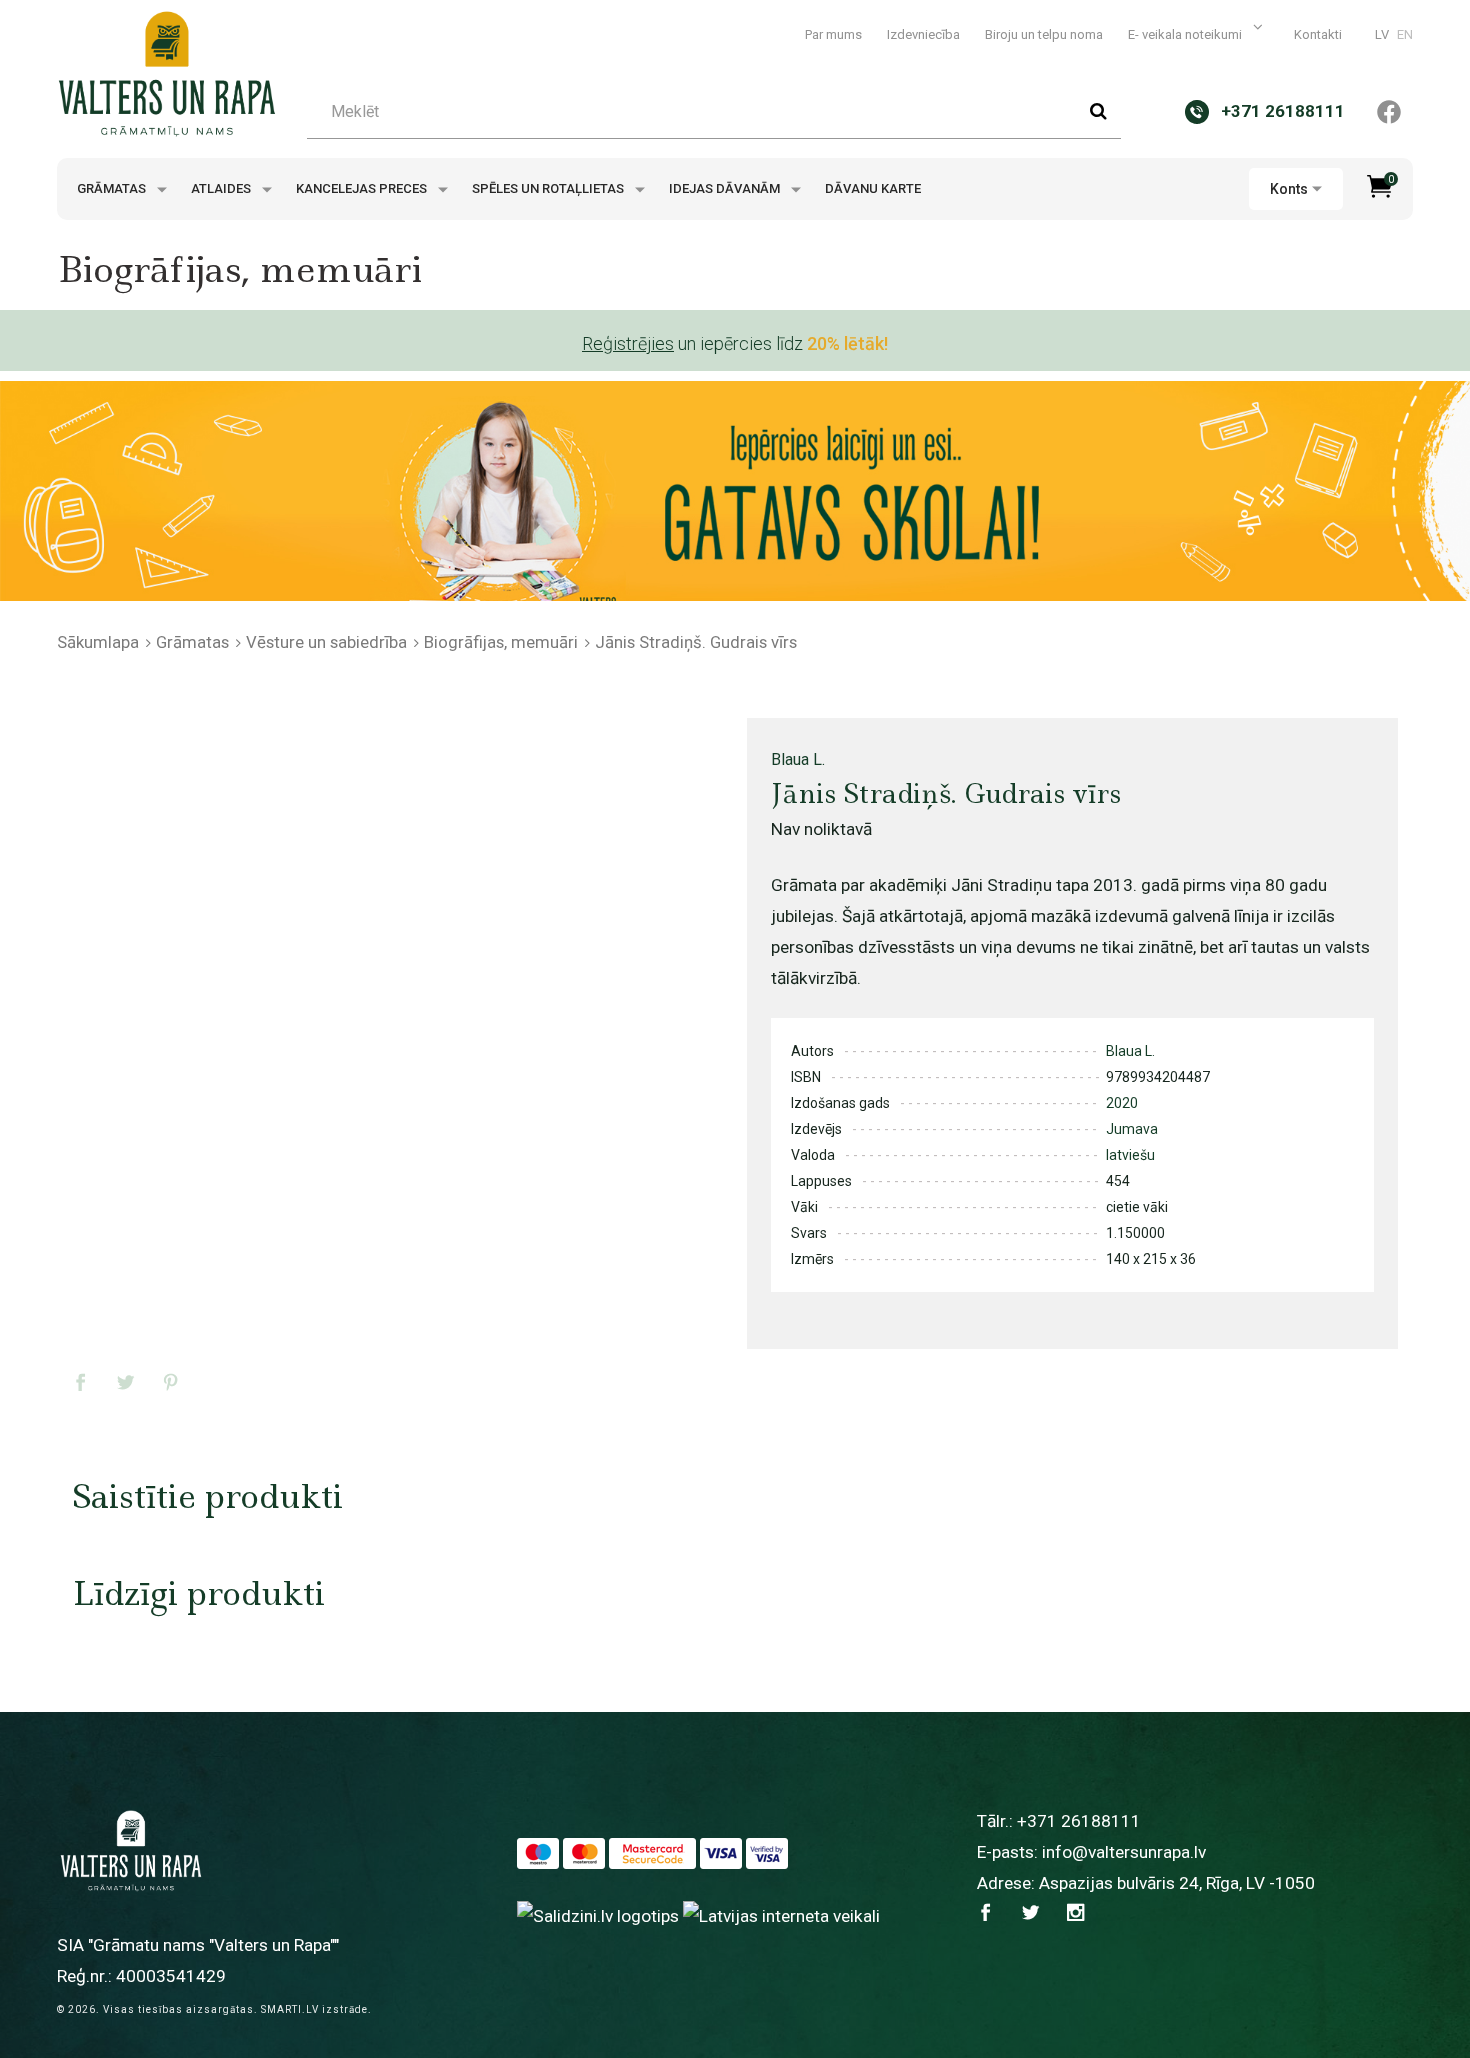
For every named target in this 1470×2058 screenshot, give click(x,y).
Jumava (1132, 1129)
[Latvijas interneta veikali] (781, 1915)
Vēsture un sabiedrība (326, 642)
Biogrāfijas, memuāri (501, 642)
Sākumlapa (98, 642)
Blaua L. (798, 759)
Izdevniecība (923, 34)
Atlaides (222, 188)
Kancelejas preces (363, 188)
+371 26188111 (1079, 1821)
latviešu (1130, 1155)
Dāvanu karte (873, 188)
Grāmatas (113, 188)
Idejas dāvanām (726, 188)
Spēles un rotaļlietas (549, 188)
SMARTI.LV (290, 2009)
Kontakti (1318, 34)
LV (1382, 34)
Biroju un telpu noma (1044, 34)
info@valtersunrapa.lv (1124, 1852)
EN (1405, 34)
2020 (1122, 1103)
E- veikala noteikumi (1186, 34)
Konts (1289, 189)
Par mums (833, 34)
